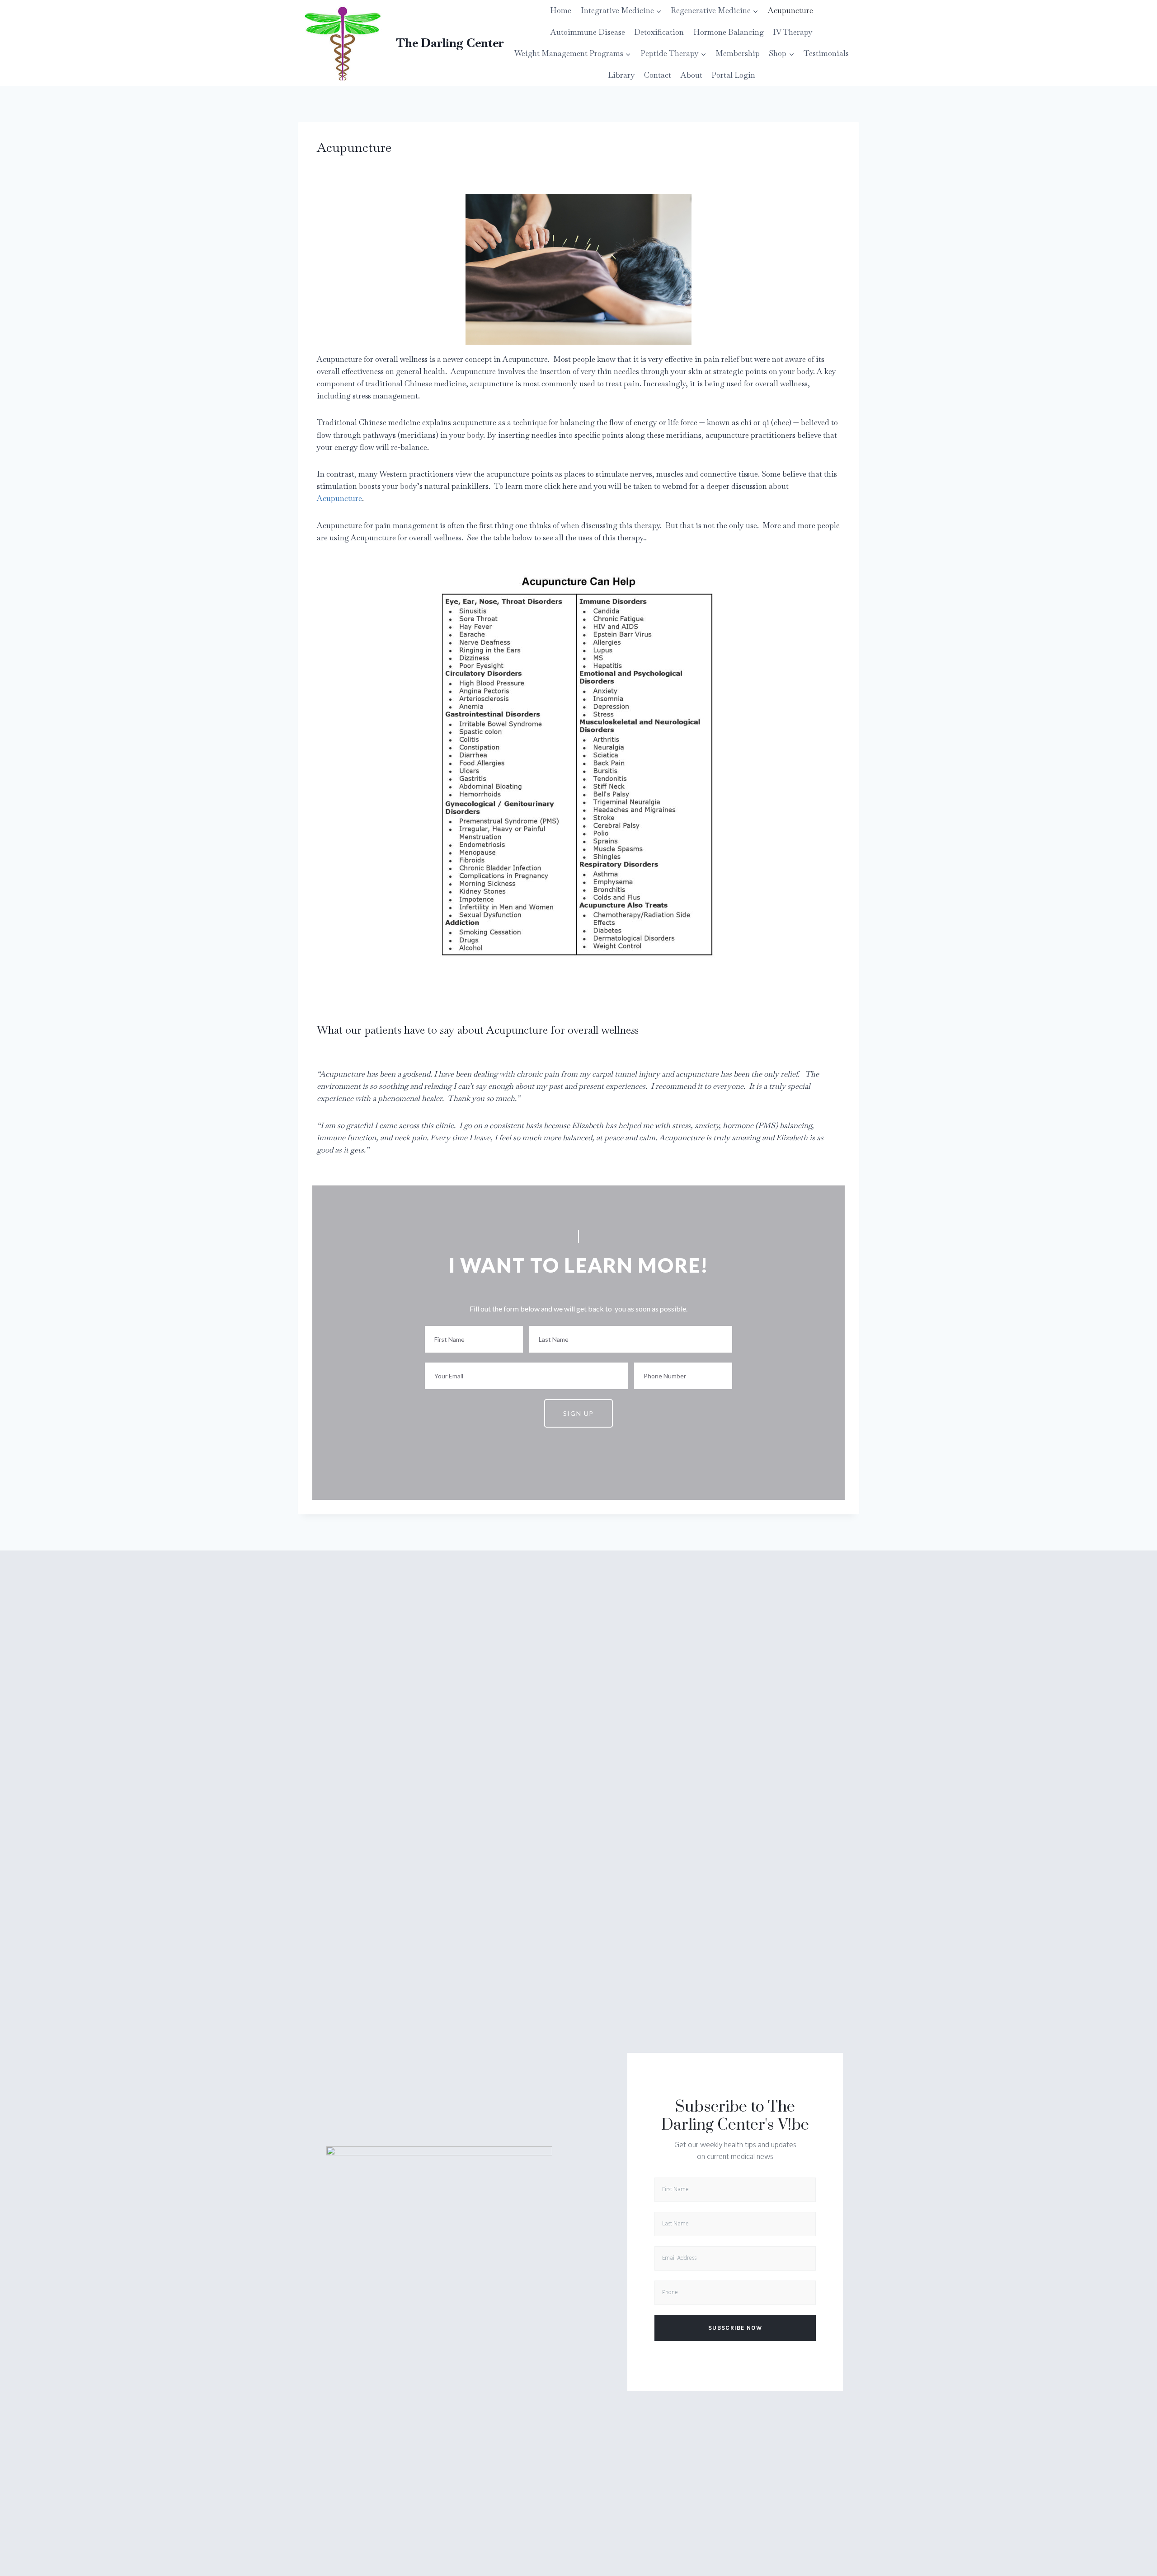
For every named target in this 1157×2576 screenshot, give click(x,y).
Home (561, 10)
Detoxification (659, 32)
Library (621, 75)
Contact (658, 75)
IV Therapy (793, 32)
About (691, 75)
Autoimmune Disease (588, 32)
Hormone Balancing (729, 32)
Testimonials (826, 53)
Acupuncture (790, 10)
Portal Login (733, 75)
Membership (738, 53)
